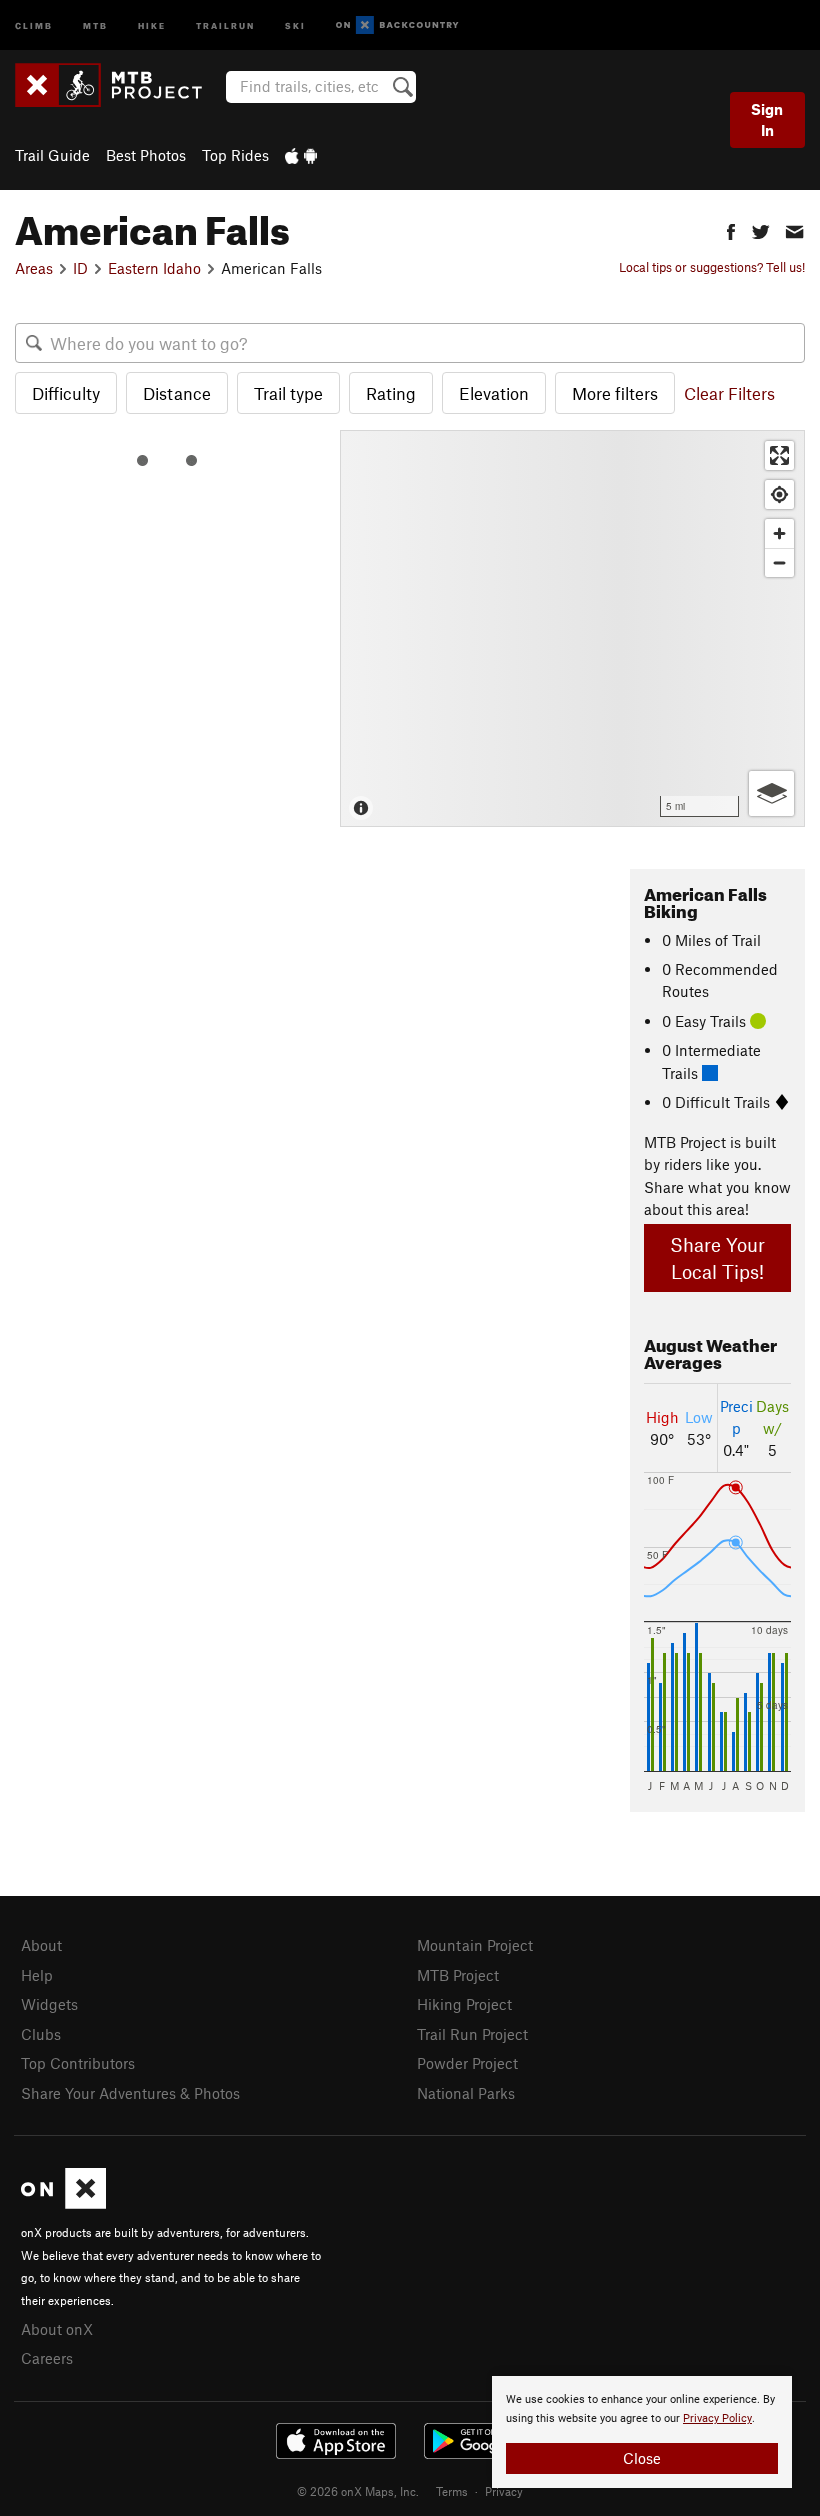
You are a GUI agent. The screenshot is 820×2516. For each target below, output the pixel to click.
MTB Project (458, 1975)
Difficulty (66, 393)
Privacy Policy (717, 2418)
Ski (295, 24)
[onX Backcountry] (397, 25)
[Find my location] (779, 494)
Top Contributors (78, 2063)
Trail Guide (52, 155)
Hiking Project (464, 2004)
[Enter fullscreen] (779, 455)
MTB (95, 24)
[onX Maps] (63, 2203)
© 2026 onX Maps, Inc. (358, 2491)
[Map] (572, 628)
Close (642, 2458)
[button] (731, 229)
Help (37, 1975)
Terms (452, 2491)
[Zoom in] (779, 533)
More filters (615, 393)
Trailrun (225, 24)
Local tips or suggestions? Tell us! (712, 267)
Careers (47, 2358)
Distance (177, 393)
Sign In (767, 119)
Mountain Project (475, 1945)
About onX (57, 2329)
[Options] (771, 793)
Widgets (49, 2004)
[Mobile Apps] (301, 155)
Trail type (288, 393)
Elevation (494, 393)
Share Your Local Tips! (717, 1258)
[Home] (118, 85)
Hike (152, 24)
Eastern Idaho (154, 268)
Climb (34, 24)
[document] (642, 2432)
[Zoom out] (779, 562)
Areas (34, 268)
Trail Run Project (472, 2034)
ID (80, 268)
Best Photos (146, 155)
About (41, 1945)
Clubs (41, 2034)
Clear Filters (729, 393)
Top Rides (235, 155)
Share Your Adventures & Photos (130, 2093)
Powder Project (467, 2063)
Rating (391, 393)
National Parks (466, 2093)
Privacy (504, 2491)
